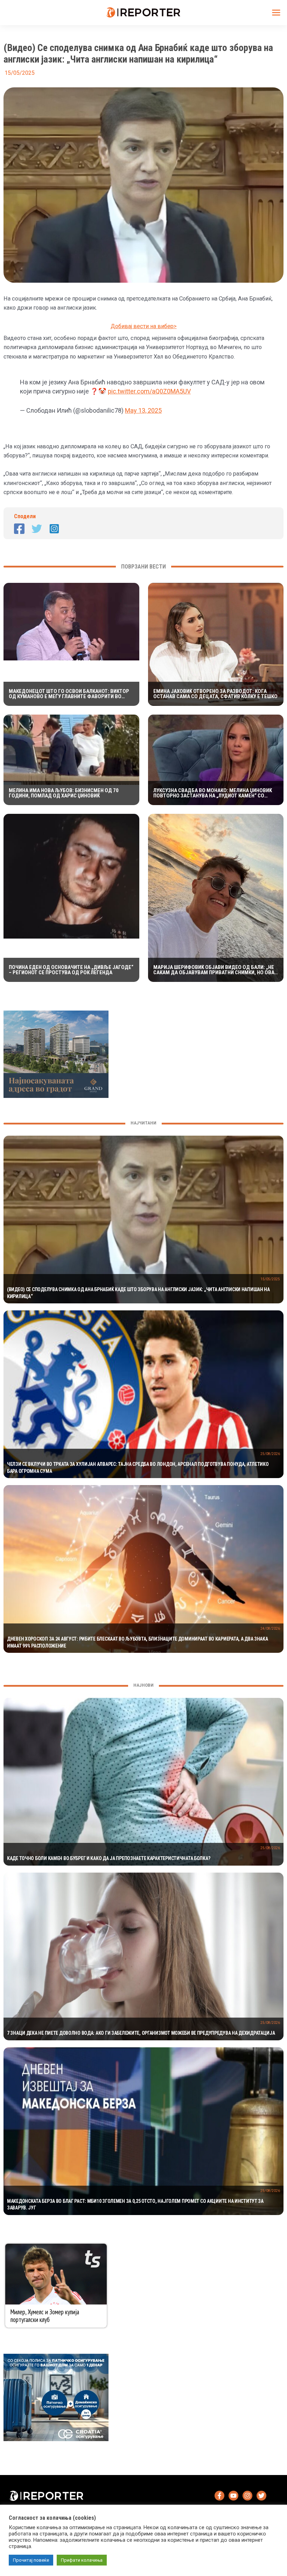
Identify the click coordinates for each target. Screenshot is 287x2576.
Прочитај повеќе (31, 2560)
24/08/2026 (270, 1629)
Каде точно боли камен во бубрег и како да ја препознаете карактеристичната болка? (108, 1858)
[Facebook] (19, 529)
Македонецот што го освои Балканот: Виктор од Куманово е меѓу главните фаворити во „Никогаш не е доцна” (69, 694)
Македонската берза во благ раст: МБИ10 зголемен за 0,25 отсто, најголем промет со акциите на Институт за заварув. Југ (135, 2205)
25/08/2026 (270, 1454)
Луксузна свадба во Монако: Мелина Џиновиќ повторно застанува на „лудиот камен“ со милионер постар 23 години (213, 793)
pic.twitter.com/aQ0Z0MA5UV (149, 391)
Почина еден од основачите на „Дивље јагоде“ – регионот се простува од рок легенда (71, 970)
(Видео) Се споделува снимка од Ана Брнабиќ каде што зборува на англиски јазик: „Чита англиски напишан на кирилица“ (138, 1293)
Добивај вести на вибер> (144, 326)
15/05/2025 (270, 1279)
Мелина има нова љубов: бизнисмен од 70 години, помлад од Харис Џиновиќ (64, 793)
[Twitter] (37, 529)
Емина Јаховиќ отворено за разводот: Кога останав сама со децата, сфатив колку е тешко (215, 694)
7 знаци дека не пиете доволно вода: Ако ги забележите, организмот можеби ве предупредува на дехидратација (141, 2033)
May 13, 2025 (143, 410)
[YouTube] (233, 2496)
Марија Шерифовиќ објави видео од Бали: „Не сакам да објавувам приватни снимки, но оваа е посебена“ (215, 970)
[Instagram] (54, 529)
